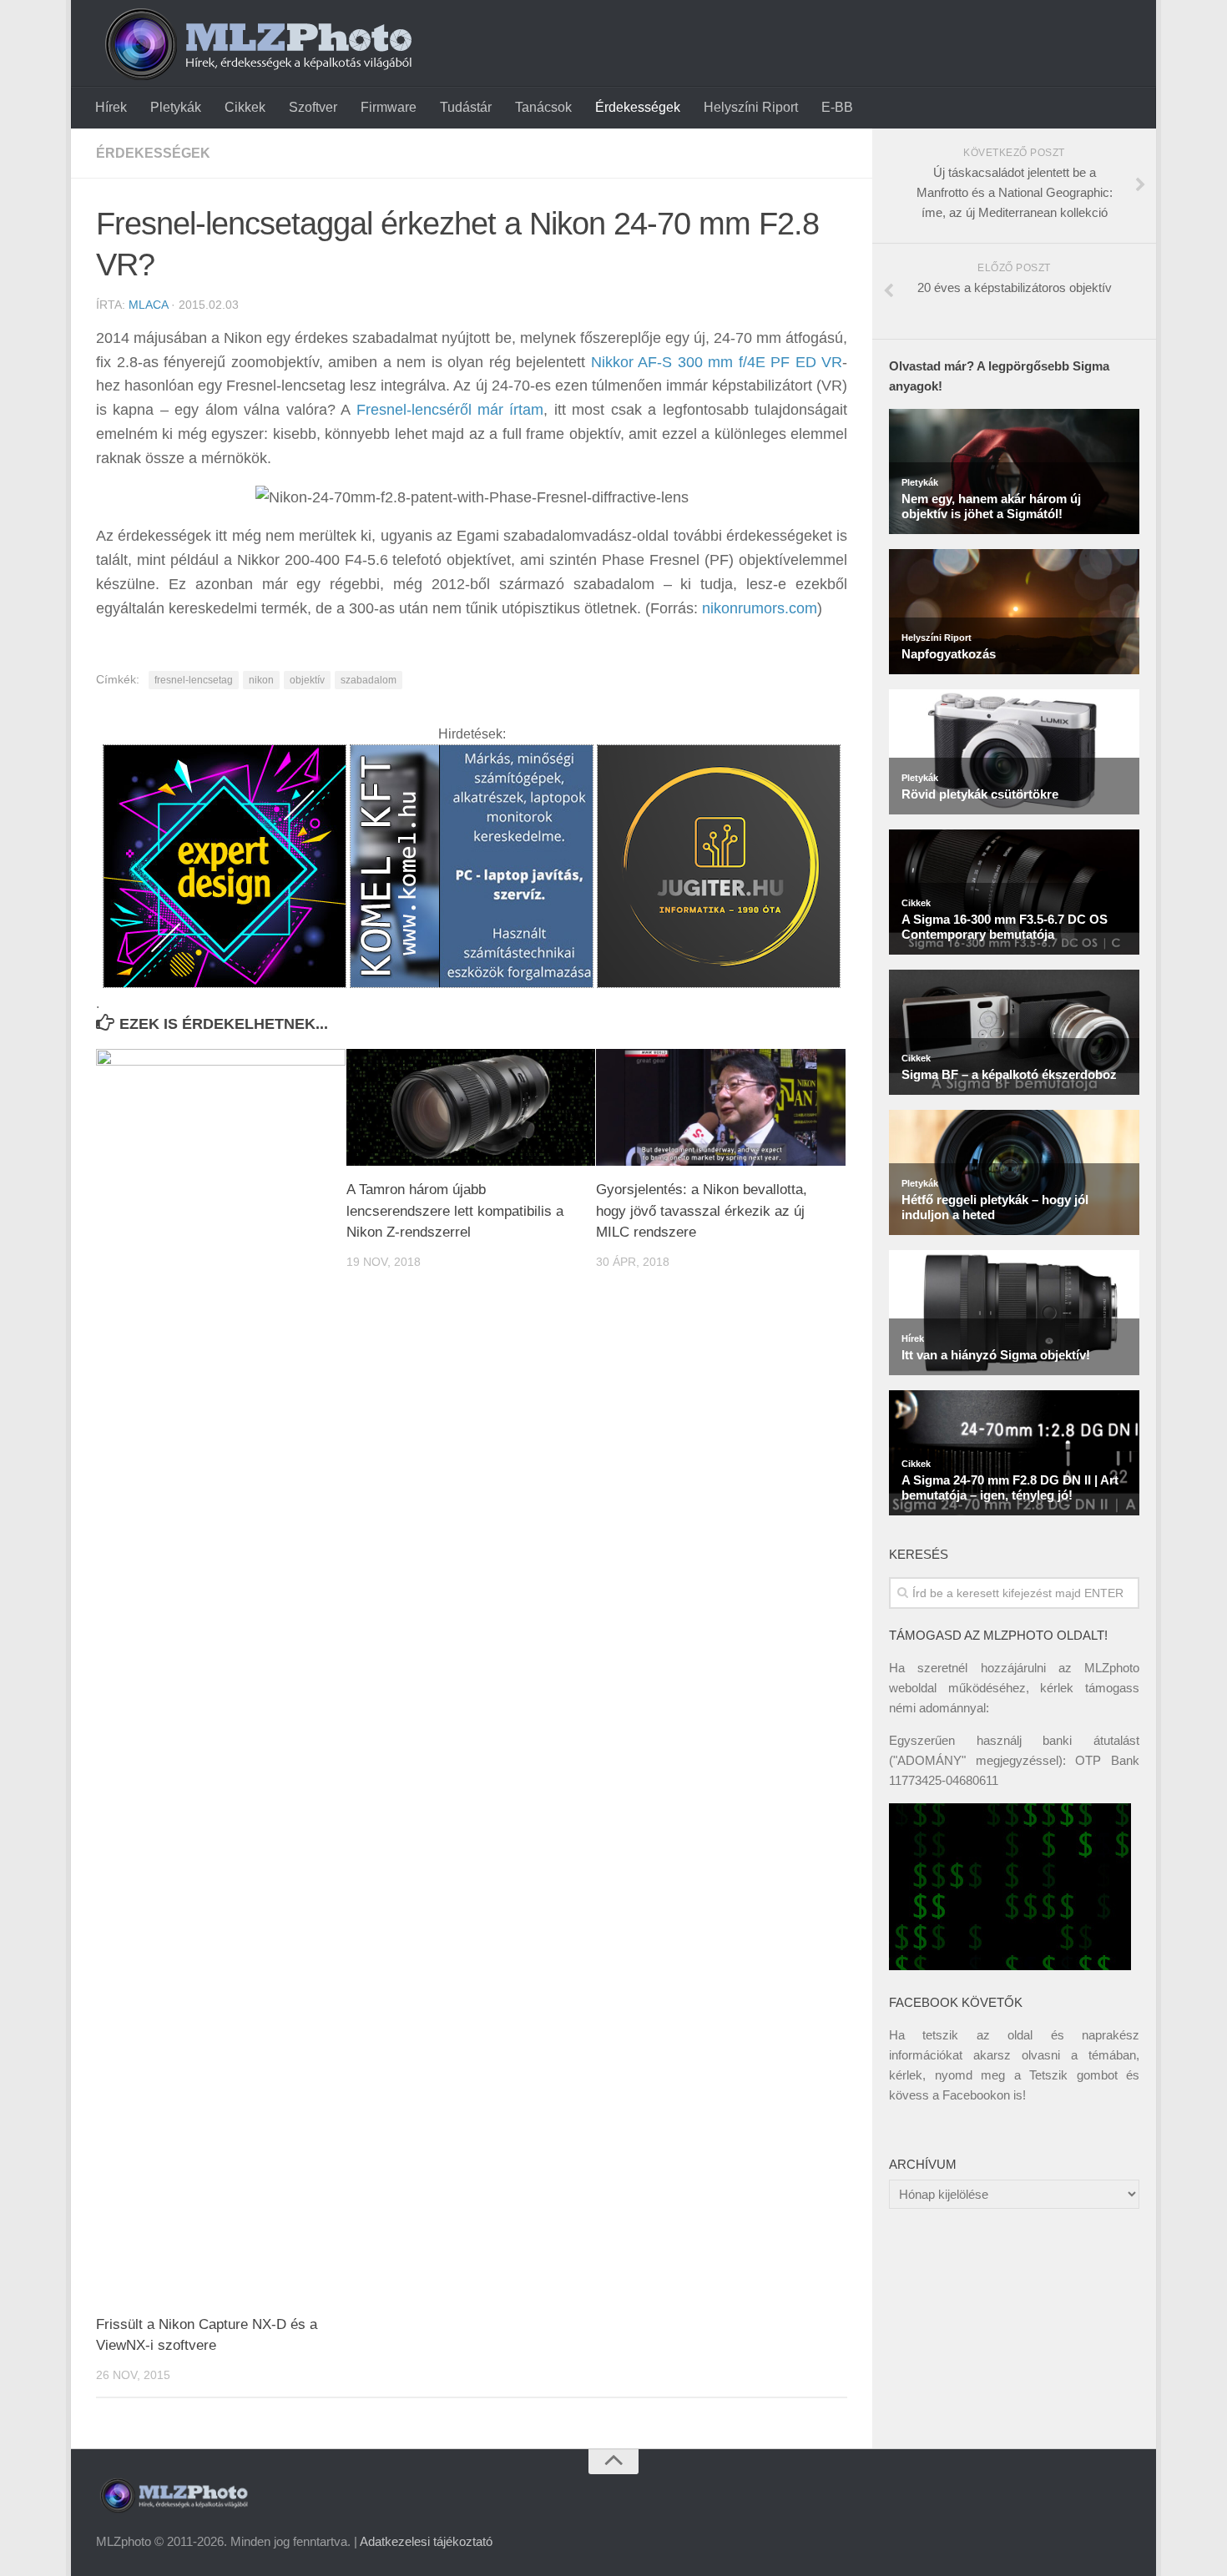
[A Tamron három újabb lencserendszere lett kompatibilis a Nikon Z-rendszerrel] (471, 1108)
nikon (261, 680)
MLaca (148, 305)
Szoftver (313, 107)
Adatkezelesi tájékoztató (426, 2541)
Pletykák (176, 107)
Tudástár (466, 107)
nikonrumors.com (760, 608)
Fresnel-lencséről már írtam (450, 410)
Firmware (389, 107)
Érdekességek (638, 107)
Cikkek (245, 107)
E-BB (837, 107)
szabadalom (369, 680)
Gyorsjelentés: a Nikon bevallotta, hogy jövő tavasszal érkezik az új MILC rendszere (702, 1211)
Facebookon (976, 2095)
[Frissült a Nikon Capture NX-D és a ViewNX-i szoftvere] (221, 1675)
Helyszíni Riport (751, 107)
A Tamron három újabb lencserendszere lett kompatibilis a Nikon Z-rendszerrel (455, 1211)
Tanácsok (543, 107)
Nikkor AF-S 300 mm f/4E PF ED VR (717, 362)
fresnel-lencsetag (194, 680)
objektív (307, 680)
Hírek (111, 107)
